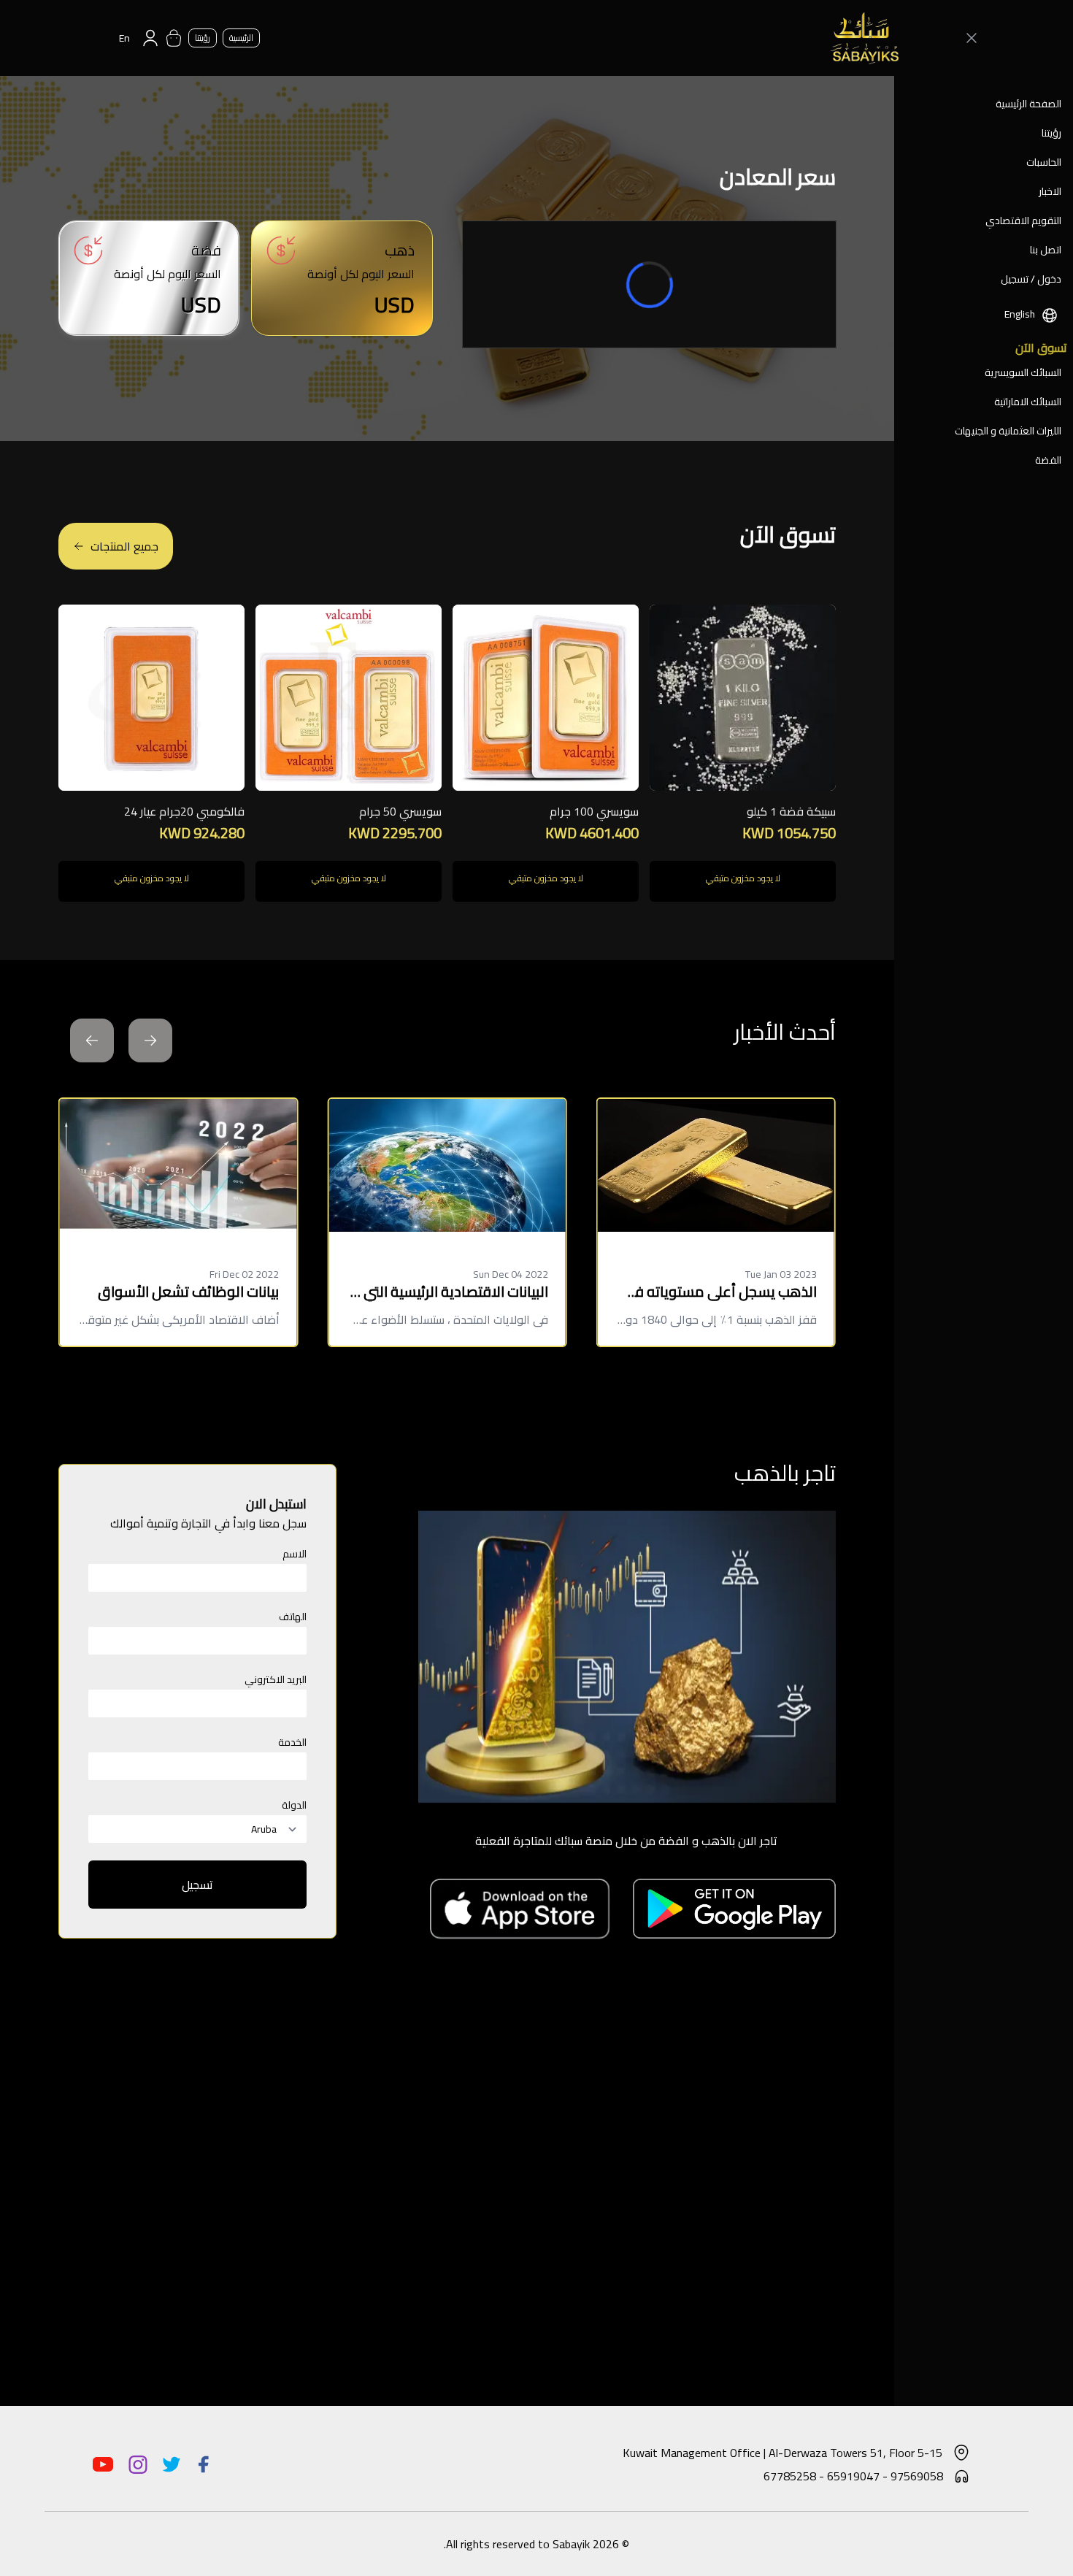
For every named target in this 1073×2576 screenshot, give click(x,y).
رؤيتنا (1051, 133)
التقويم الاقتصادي (1023, 221)
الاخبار (1050, 191)
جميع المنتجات (124, 546)
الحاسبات (1044, 162)
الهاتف (293, 1617)
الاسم (295, 1554)
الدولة (294, 1805)
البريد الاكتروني (276, 1679)
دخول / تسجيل (1031, 279)
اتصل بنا (1046, 250)
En (124, 38)
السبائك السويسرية (1023, 372)
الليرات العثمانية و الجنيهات (1008, 431)
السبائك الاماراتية (1028, 402)
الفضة (1048, 460)
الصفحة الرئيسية (1028, 104)
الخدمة (292, 1742)
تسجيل (197, 1885)
